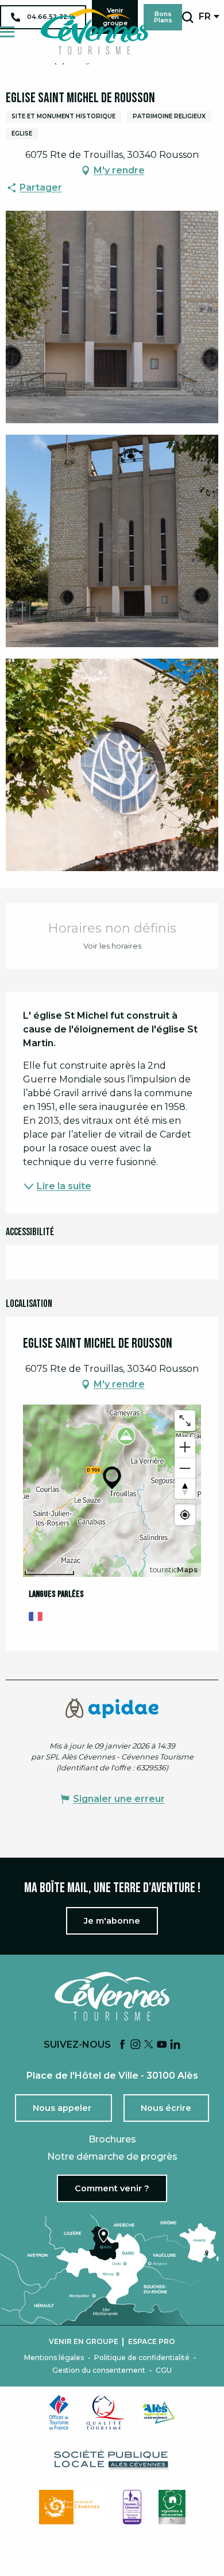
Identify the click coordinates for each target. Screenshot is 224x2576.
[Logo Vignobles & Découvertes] (172, 2507)
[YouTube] (162, 2045)
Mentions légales (54, 2358)
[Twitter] (149, 2045)
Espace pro (152, 2342)
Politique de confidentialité (142, 2358)
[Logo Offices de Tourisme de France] (59, 2412)
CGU (164, 2370)
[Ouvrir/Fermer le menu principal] (7, 32)
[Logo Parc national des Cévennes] (72, 2507)
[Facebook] (122, 2045)
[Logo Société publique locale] (112, 2460)
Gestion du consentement (99, 2370)
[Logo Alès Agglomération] (159, 2413)
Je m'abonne (112, 1921)
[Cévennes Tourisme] (94, 32)
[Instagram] (136, 2045)
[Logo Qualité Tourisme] (106, 2412)
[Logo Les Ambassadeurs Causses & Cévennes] (132, 2507)
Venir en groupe (84, 2342)
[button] (188, 17)
